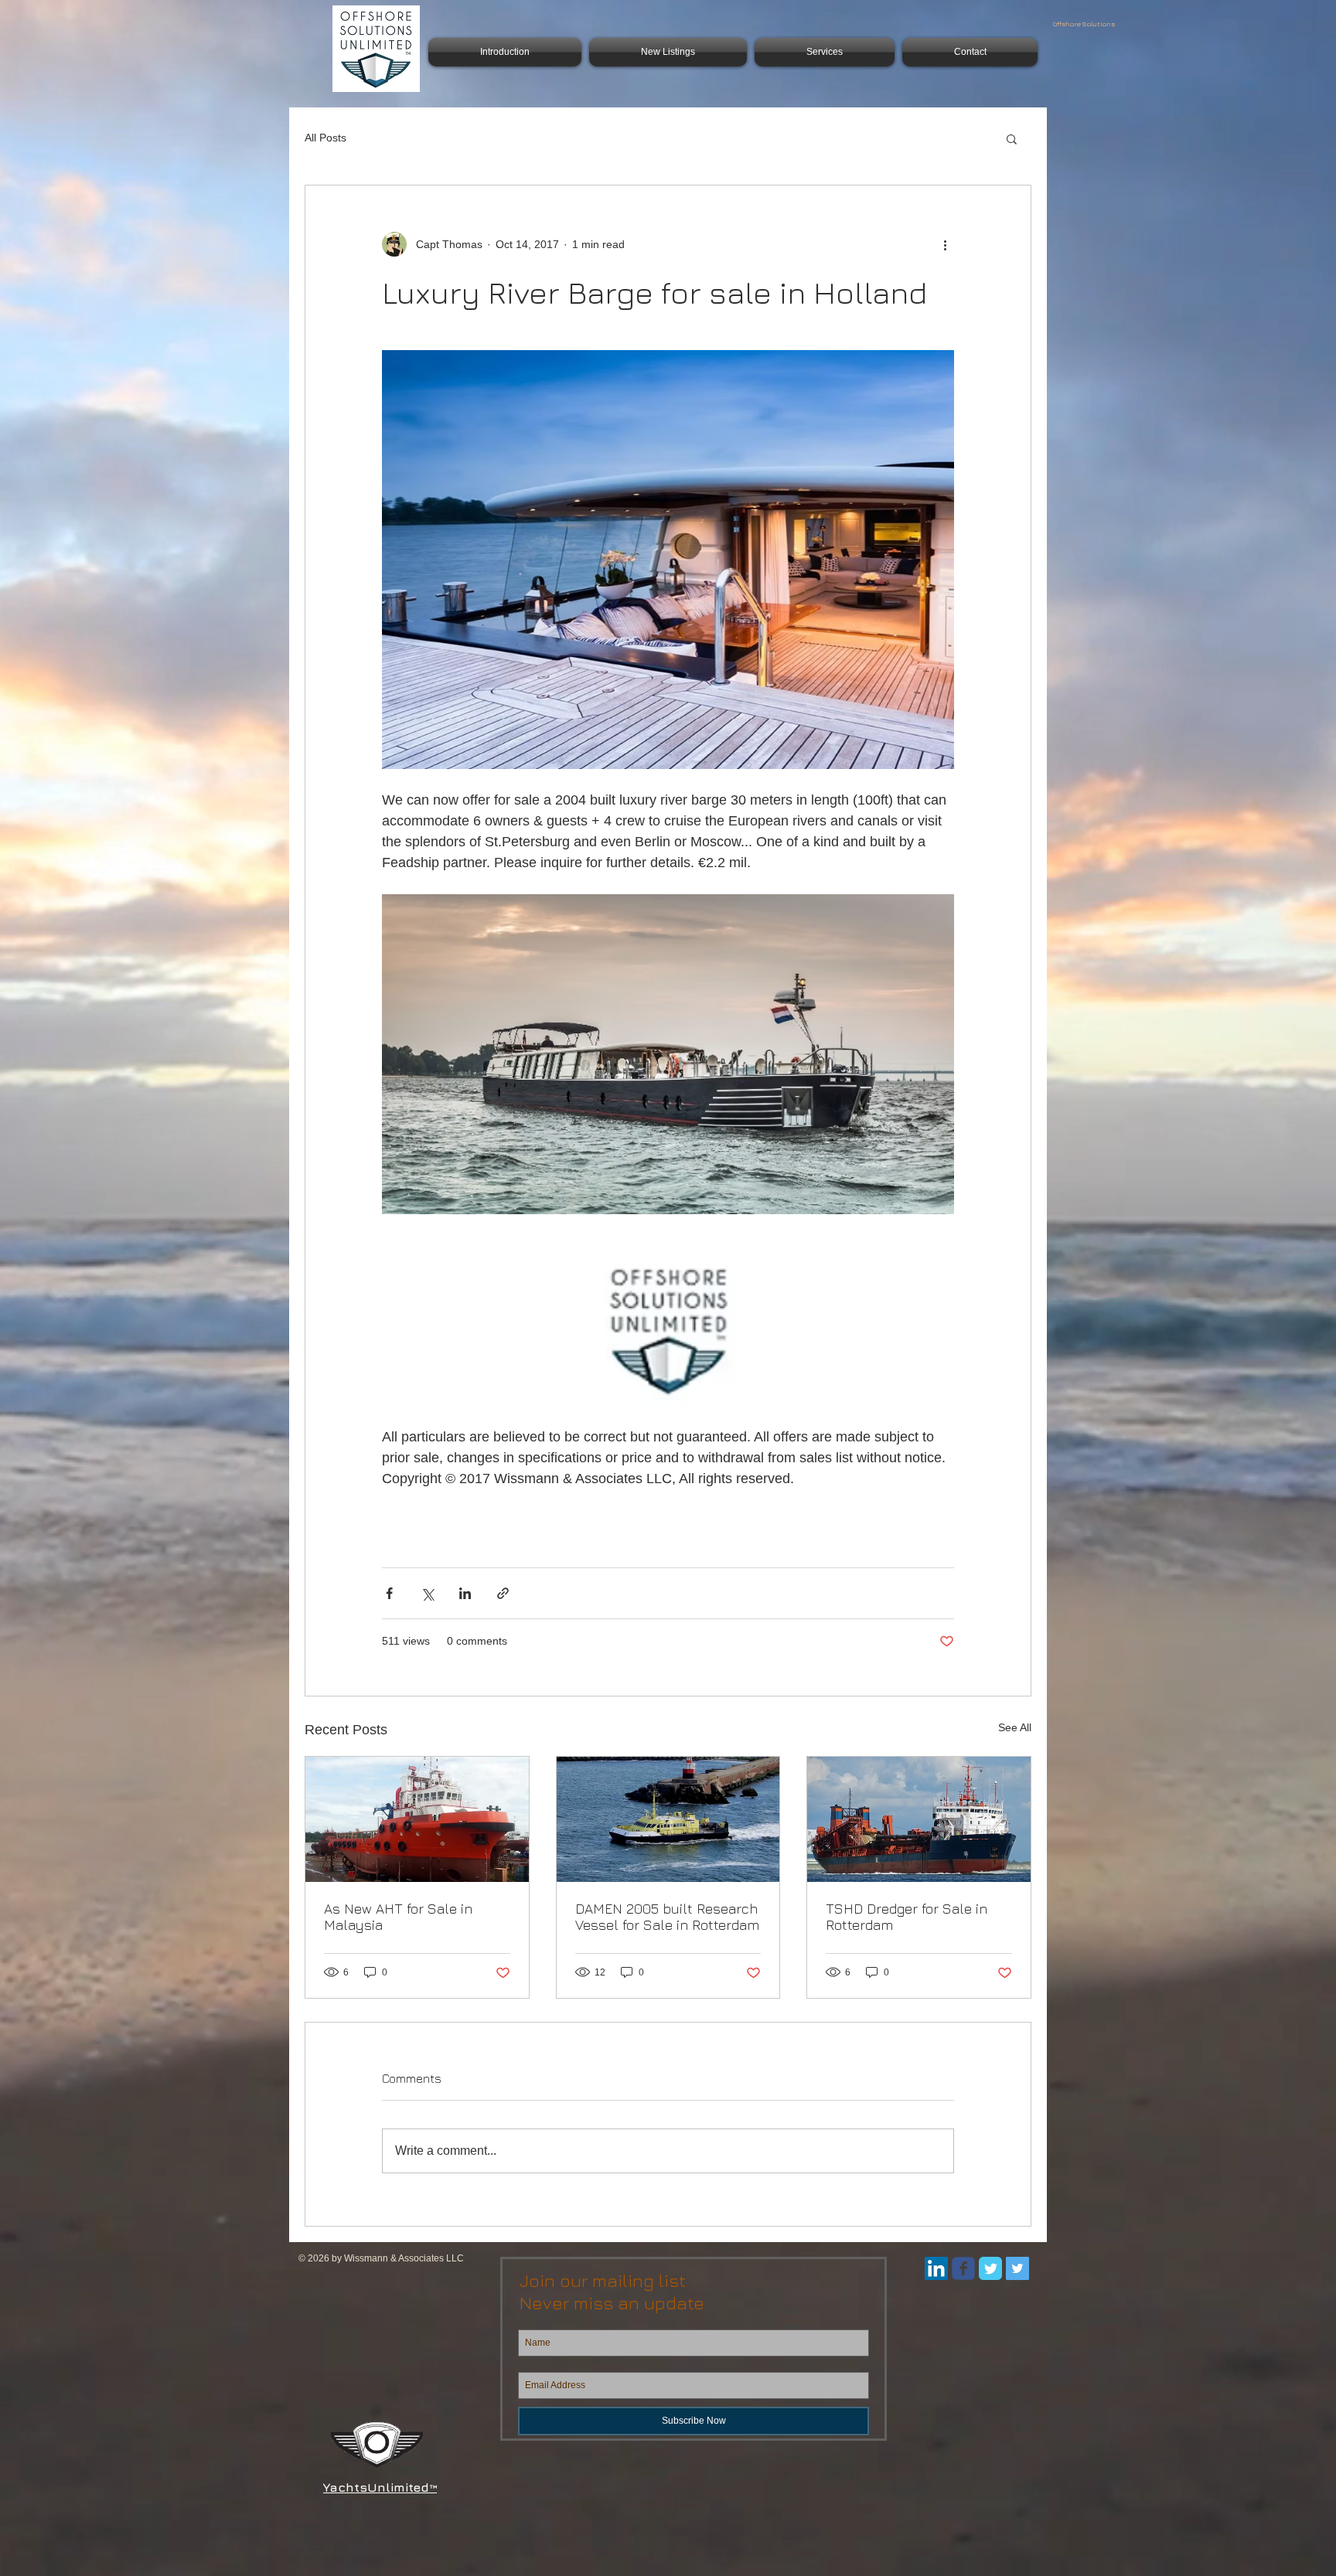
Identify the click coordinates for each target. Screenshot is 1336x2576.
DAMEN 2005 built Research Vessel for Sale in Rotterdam (667, 1917)
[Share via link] (503, 1593)
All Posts (325, 138)
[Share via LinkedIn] (465, 1593)
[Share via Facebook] (389, 1593)
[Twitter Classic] (990, 2268)
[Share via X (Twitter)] (427, 1593)
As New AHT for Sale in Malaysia (398, 1917)
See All (1015, 1727)
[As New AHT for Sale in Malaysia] (417, 1819)
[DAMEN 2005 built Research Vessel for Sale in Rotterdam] (668, 1819)
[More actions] (945, 244)
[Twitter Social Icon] (1017, 2268)
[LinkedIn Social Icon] (936, 2268)
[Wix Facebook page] (963, 2268)
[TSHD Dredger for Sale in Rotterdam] (919, 1819)
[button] (1012, 138)
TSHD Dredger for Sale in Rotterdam (907, 1917)
